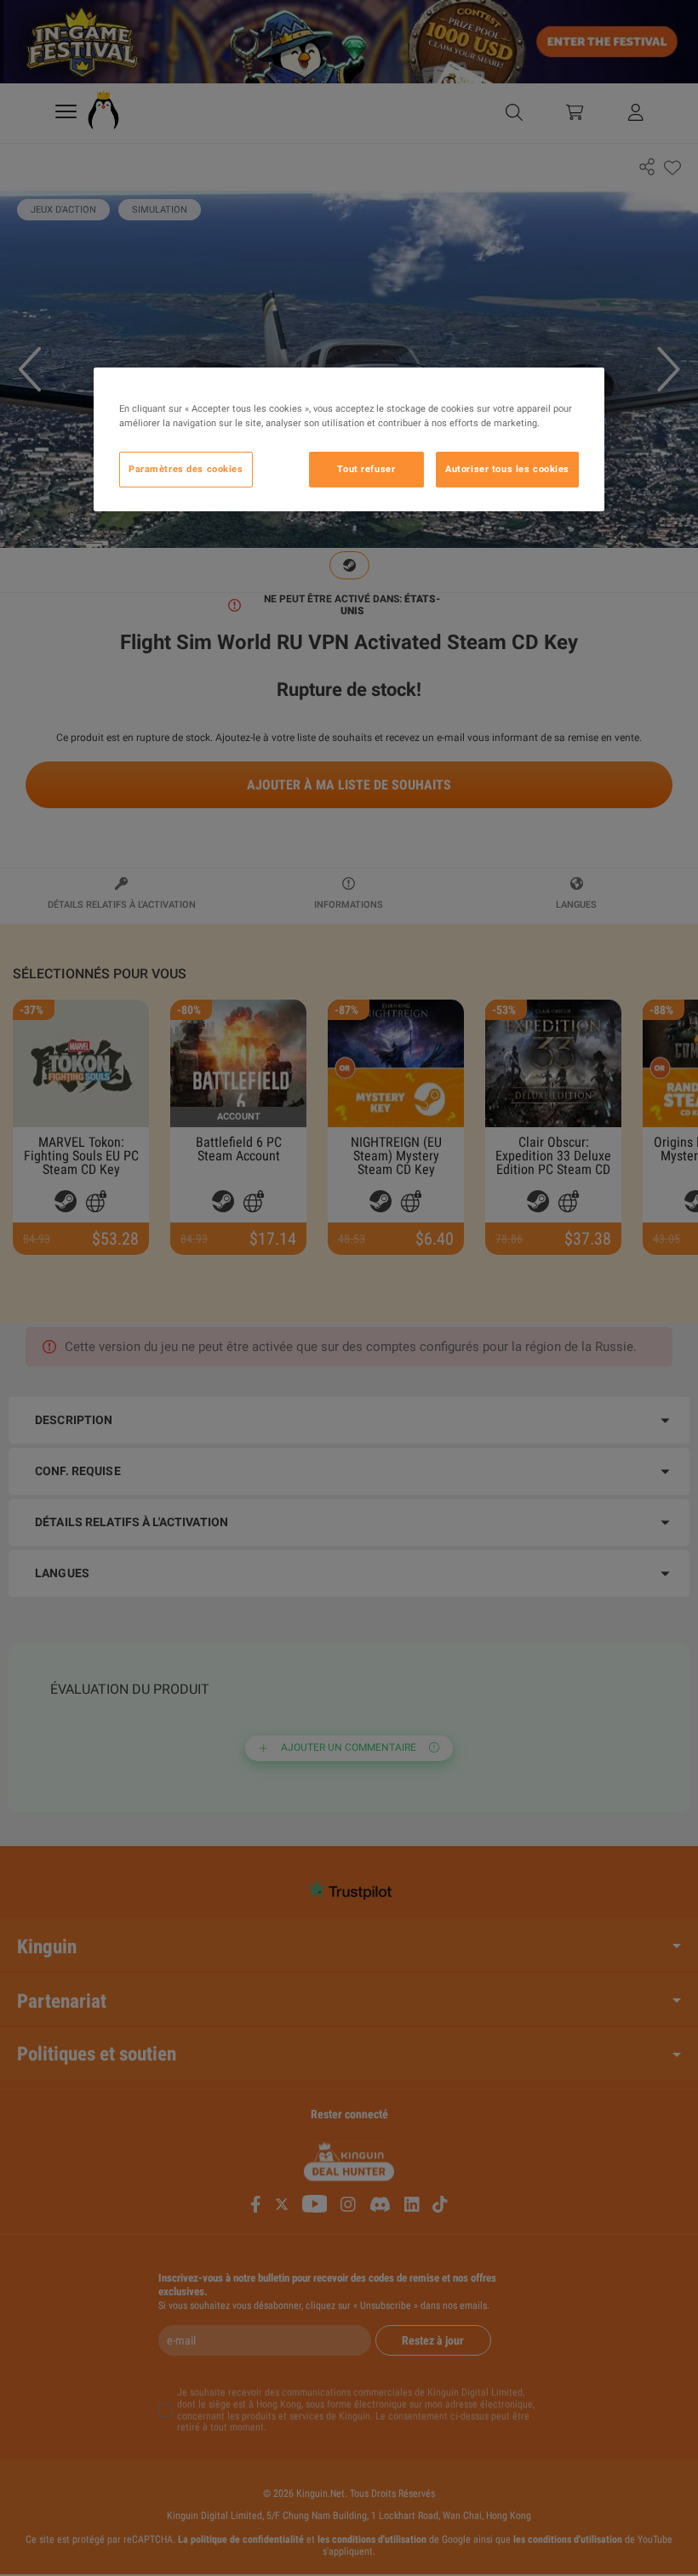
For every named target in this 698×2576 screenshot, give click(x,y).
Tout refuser (366, 469)
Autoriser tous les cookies (507, 469)
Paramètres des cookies (186, 469)
